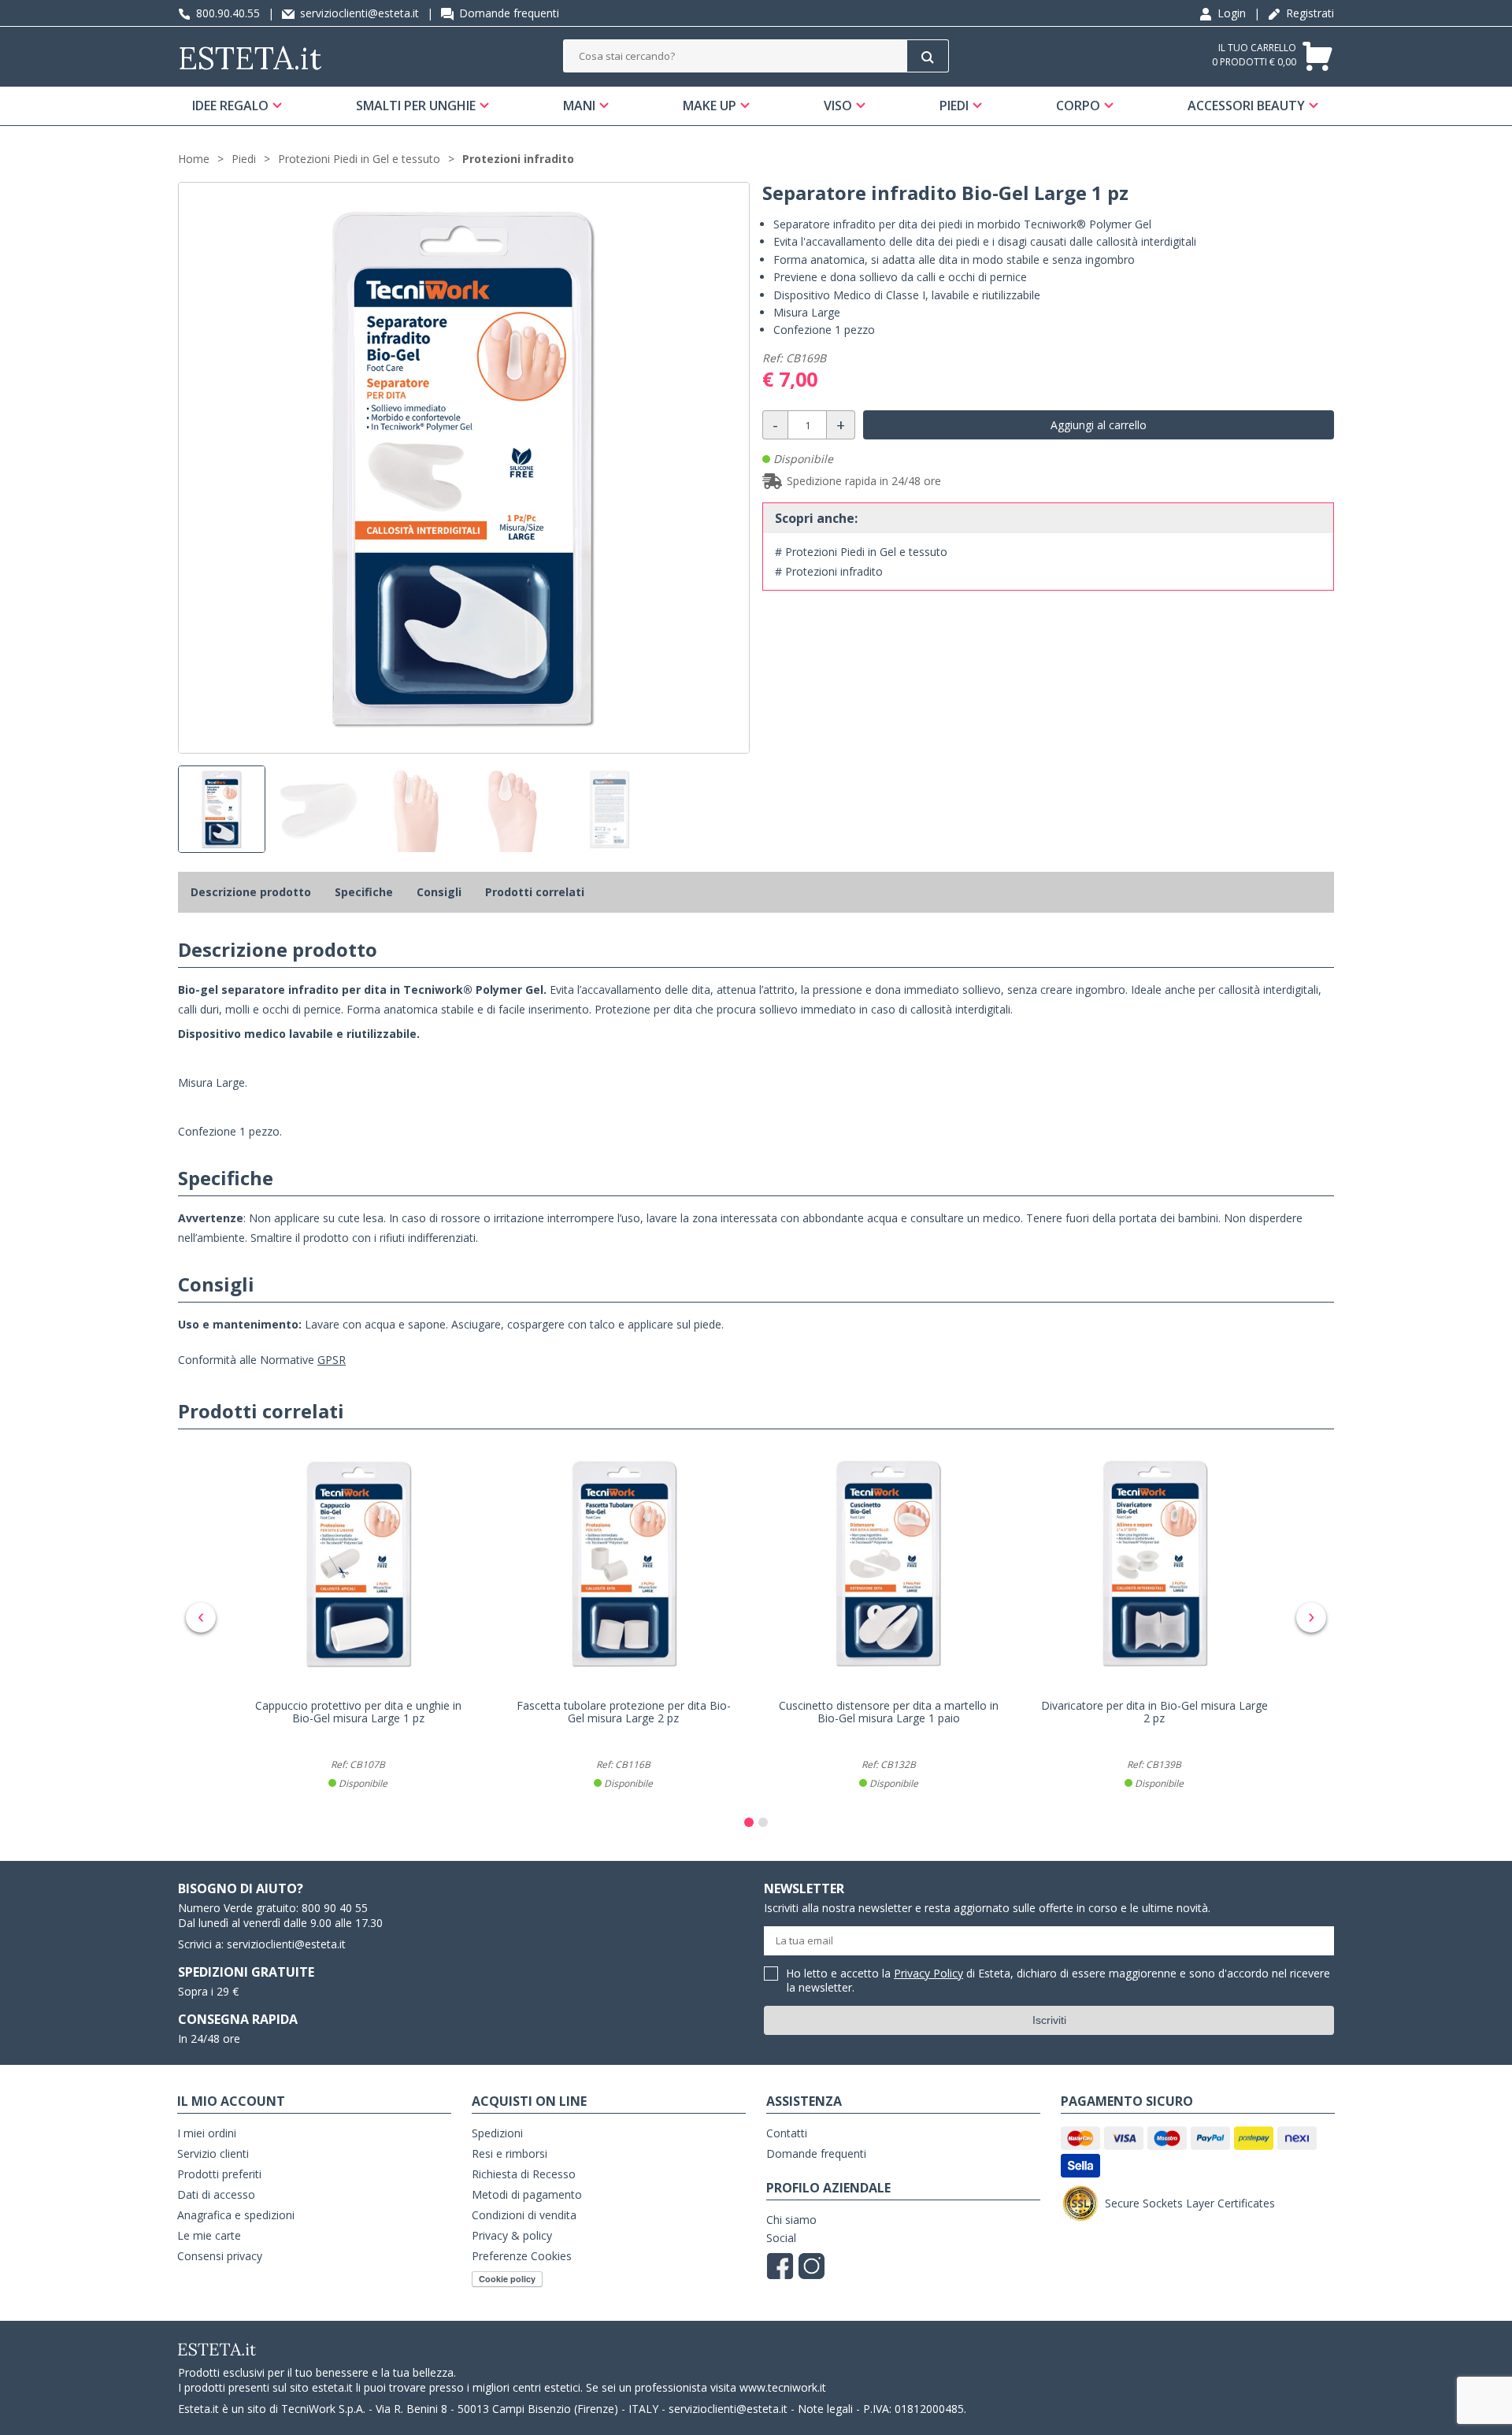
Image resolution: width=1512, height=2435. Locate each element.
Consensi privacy (220, 2256)
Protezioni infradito (518, 159)
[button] (749, 1822)
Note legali (825, 2409)
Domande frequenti (508, 13)
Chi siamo (791, 2220)
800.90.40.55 (226, 13)
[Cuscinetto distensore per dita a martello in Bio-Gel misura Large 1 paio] (889, 1564)
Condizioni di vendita (524, 2215)
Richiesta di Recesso (524, 2174)
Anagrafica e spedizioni (236, 2215)
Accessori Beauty (1246, 106)
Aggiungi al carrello (1099, 425)
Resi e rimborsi (510, 2153)
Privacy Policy (928, 1973)
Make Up (710, 106)
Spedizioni (497, 2133)
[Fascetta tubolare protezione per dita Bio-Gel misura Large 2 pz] (623, 1564)
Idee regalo (230, 106)
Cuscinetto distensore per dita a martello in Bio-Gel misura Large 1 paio (889, 1712)
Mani (579, 106)
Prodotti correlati (535, 892)
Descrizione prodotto (251, 892)
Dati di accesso (216, 2194)
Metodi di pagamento (527, 2194)
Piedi (954, 106)
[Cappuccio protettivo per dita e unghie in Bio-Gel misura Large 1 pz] (358, 1564)
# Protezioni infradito (829, 571)
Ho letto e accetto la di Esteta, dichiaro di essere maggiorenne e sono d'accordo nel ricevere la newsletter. (1058, 1981)
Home (194, 159)
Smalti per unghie (416, 106)
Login (1230, 13)
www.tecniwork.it (783, 2387)
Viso (838, 106)
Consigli (439, 892)
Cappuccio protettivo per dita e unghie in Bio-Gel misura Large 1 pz (358, 1712)
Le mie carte (209, 2235)
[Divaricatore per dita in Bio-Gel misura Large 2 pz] (1154, 1564)
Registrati (1308, 13)
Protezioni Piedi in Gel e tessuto (359, 159)
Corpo (1078, 106)
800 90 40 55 (335, 1908)
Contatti (787, 2133)
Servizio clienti (213, 2153)
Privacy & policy (512, 2235)
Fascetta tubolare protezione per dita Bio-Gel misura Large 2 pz (624, 1712)
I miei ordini (207, 2133)
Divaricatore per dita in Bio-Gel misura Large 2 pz (1154, 1712)
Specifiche (364, 892)
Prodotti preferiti (219, 2174)
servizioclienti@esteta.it (358, 13)
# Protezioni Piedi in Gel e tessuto (861, 552)
